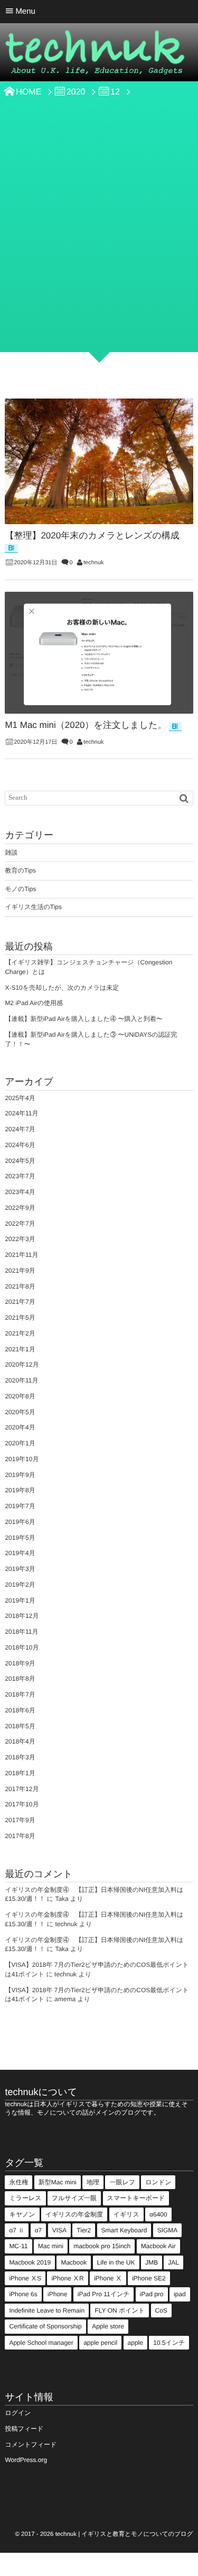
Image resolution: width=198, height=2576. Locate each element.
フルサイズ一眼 (74, 2198)
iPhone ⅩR (67, 2278)
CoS (161, 2310)
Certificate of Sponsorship (45, 2326)
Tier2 (84, 2230)
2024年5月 (20, 1161)
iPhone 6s (23, 2294)
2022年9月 (20, 1208)
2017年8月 (20, 1836)
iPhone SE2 (149, 2278)
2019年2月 (20, 1585)
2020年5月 (20, 1412)
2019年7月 (20, 1506)
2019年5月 (20, 1538)
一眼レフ (122, 2182)
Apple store (108, 2326)
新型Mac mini (58, 2182)
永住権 (18, 2182)
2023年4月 (20, 1192)
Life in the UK (116, 2262)
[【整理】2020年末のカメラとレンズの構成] (99, 461)
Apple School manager (41, 2343)
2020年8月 (20, 1396)
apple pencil (100, 2343)
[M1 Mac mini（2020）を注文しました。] (99, 653)
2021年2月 (20, 1333)
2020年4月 (20, 1427)
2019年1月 (20, 1600)
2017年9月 (20, 1820)
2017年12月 (22, 1789)
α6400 (158, 2214)
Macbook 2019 (30, 2262)
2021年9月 (20, 1271)
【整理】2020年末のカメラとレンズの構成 (92, 536)
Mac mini (51, 2246)
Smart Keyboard (124, 2230)
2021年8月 (20, 1286)
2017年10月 (22, 1804)
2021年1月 (20, 1349)
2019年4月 (20, 1553)
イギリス (126, 2214)
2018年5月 (20, 1726)
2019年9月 (20, 1475)
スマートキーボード (136, 2198)
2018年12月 (22, 1616)
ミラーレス (25, 2198)
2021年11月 (21, 1255)
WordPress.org (26, 2460)
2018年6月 (20, 1710)
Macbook (74, 2262)
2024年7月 (20, 1129)
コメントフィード (31, 2445)
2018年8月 (20, 1679)
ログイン (18, 2413)
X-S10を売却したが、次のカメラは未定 (62, 988)
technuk (94, 563)
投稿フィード (24, 2429)
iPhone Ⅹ (108, 2278)
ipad (180, 2294)
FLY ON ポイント (120, 2310)
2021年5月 (20, 1318)
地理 (93, 2182)
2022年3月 (20, 1239)
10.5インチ (169, 2343)
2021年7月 (20, 1302)
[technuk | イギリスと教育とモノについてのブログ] (95, 55)
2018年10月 (22, 1647)
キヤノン (22, 2214)
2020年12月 (22, 1365)
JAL (173, 2262)
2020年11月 (21, 1380)
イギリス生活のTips (33, 907)
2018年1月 (20, 1773)
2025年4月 (20, 1098)
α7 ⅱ (17, 2230)
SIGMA (168, 2230)
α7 (39, 2230)
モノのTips (20, 889)
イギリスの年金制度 (74, 2214)
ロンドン (158, 2182)
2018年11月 (21, 1632)
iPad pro (152, 2294)
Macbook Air (158, 2246)
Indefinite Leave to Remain (47, 2310)
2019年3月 (20, 1569)
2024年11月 (21, 1113)
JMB (152, 2262)
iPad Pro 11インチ (104, 2294)
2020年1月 (20, 1443)
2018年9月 (20, 1663)
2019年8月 (20, 1490)
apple (135, 2343)
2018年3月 (20, 1757)
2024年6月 (20, 1145)
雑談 (11, 853)
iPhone (57, 2294)
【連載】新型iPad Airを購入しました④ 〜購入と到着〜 (83, 1019)
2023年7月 (20, 1176)
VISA (59, 2230)
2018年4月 (20, 1741)
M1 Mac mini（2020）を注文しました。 (86, 725)
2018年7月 (20, 1694)
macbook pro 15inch (102, 2246)
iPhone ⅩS (25, 2278)
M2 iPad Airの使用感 (34, 1003)
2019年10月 (22, 1459)
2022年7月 (20, 1224)
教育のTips (20, 870)
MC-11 (18, 2246)
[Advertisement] (99, 243)
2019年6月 (20, 1522)
